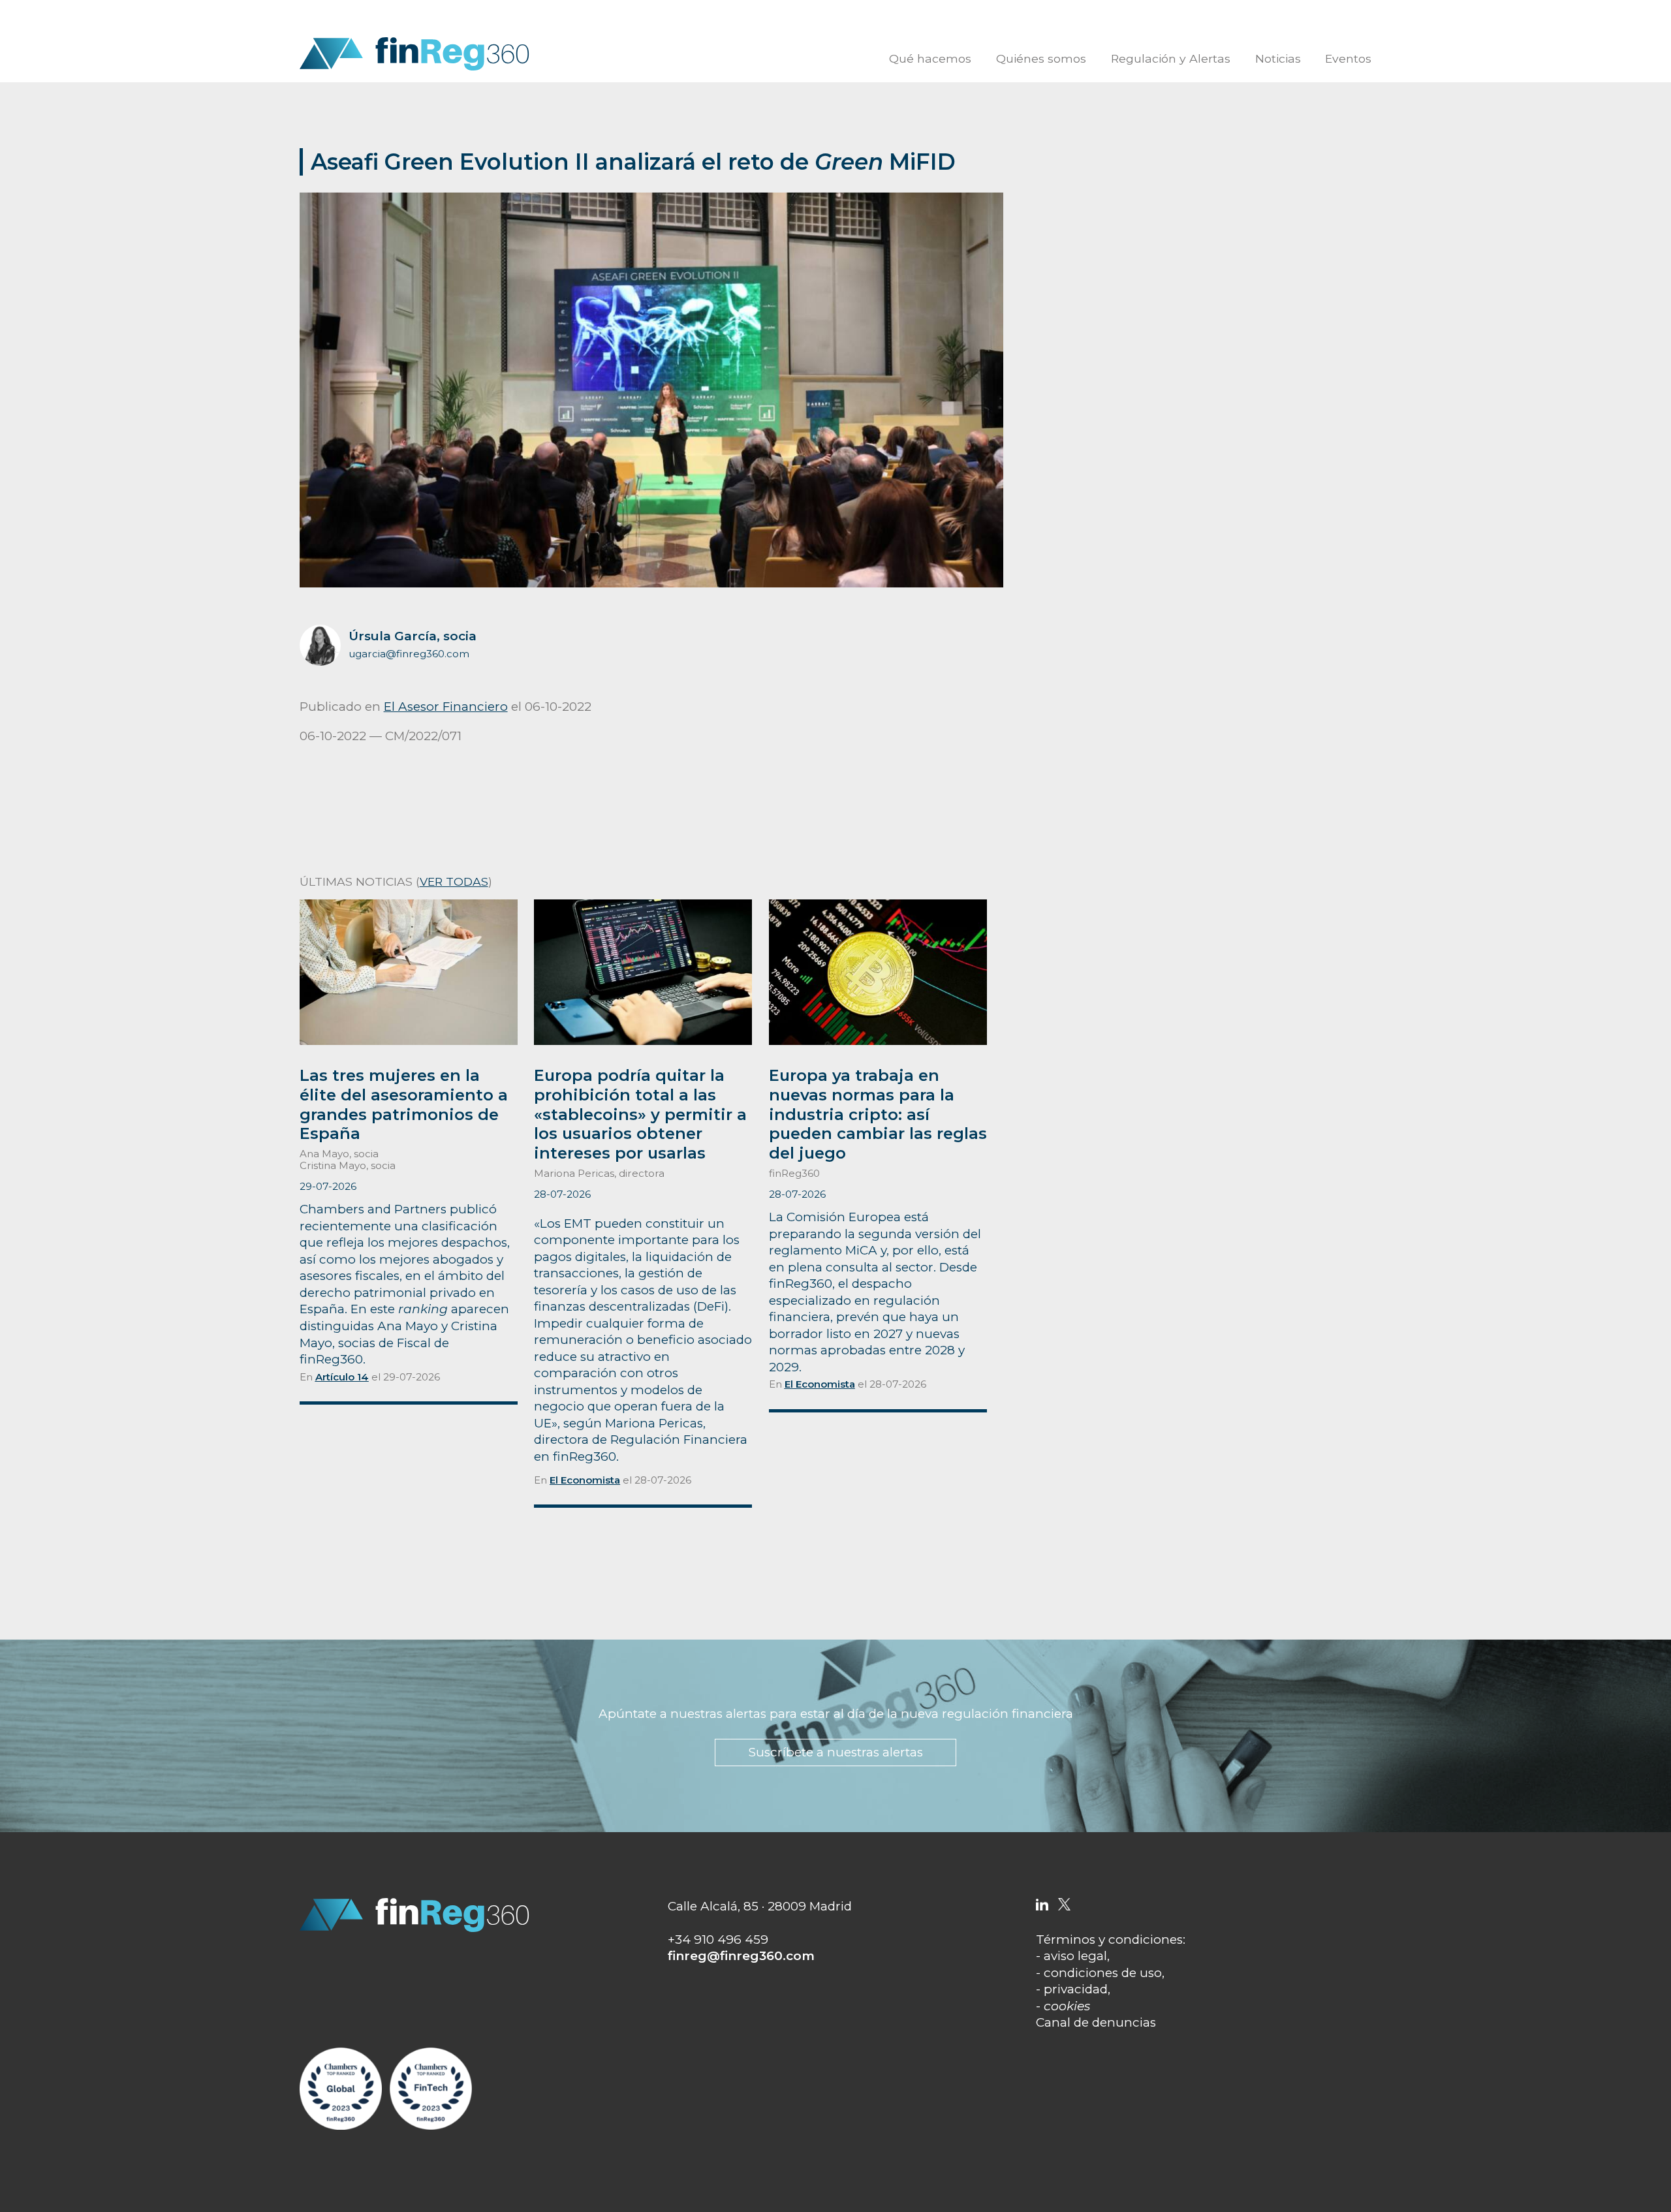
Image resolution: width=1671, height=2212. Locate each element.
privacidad (1076, 1989)
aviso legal (1075, 1956)
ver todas (454, 881)
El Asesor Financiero (446, 707)
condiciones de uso (1103, 1973)
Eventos (1348, 58)
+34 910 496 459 (718, 1939)
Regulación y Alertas (1171, 58)
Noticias (1278, 58)
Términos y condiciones (1109, 1939)
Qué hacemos (930, 58)
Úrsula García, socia (413, 636)
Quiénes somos (1041, 58)
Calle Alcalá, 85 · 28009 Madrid (760, 1906)
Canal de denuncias (1096, 2022)
